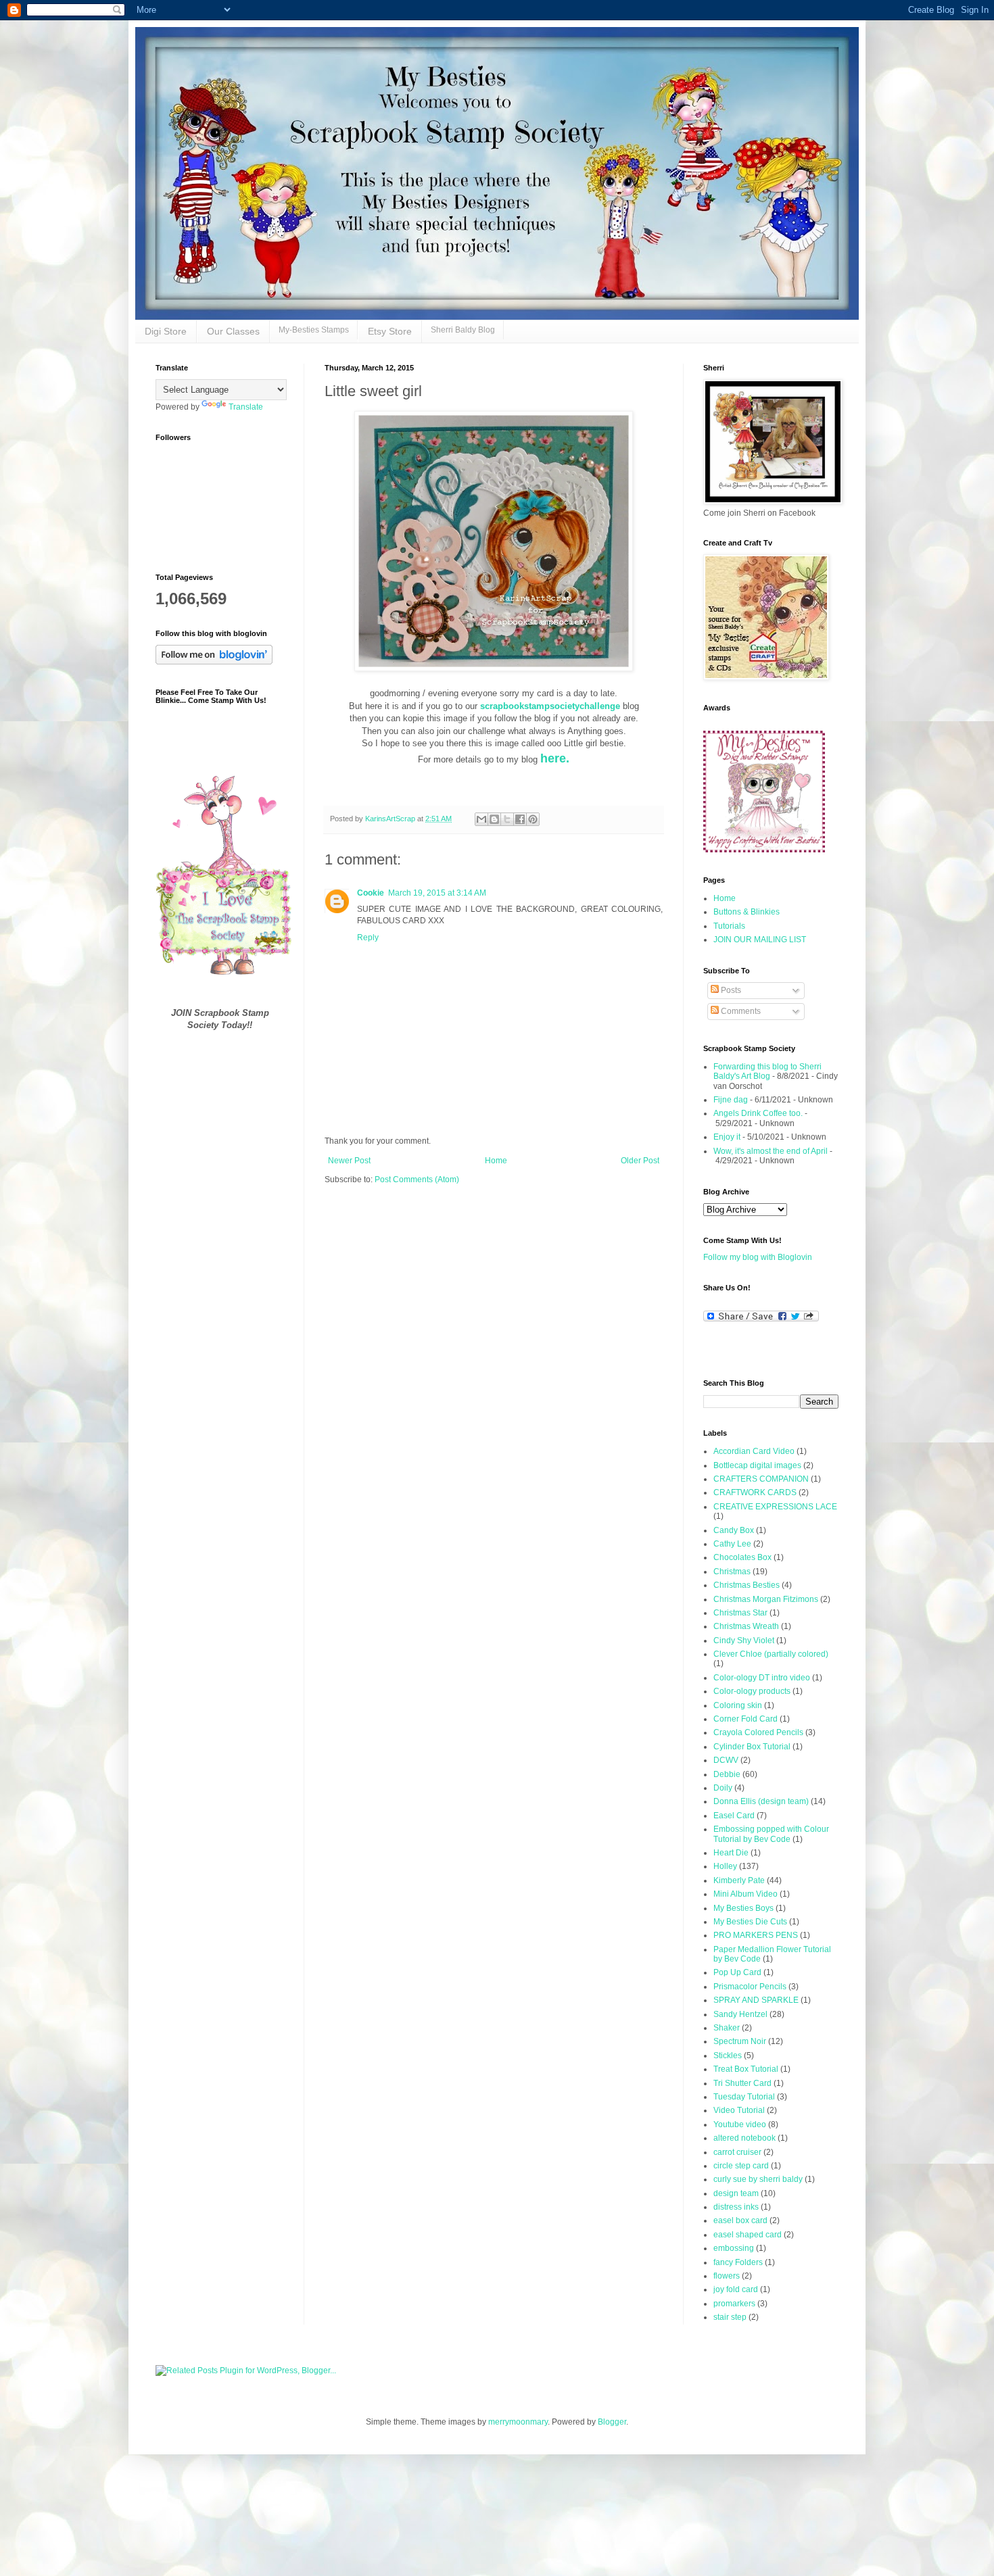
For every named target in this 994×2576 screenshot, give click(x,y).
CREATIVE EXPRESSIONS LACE (775, 1507)
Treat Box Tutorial (746, 2069)
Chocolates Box (742, 1557)
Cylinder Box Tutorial (752, 1747)
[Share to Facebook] (520, 819)
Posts (730, 990)
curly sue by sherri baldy (758, 2179)
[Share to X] (507, 819)
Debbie (727, 1774)
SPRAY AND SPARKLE (756, 2000)
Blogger (612, 2422)
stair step (730, 2317)
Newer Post (349, 1161)
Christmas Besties (747, 1585)
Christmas (732, 1572)
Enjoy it (727, 1137)
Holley (725, 1866)
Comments (740, 1011)
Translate (246, 407)
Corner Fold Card (745, 1719)
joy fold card (736, 2289)
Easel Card (734, 1816)
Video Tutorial (739, 2110)
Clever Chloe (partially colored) (771, 1654)
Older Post (640, 1161)
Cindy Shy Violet (744, 1641)
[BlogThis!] (494, 819)
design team (736, 2193)
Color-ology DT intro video (762, 1678)
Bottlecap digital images (757, 1465)
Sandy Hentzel (740, 2014)
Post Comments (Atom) (417, 1180)
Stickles (728, 2056)
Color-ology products (752, 1691)
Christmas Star (740, 1613)
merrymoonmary (518, 2422)
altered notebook (744, 2138)
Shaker (727, 2028)
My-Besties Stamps (314, 330)
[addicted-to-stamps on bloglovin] (214, 662)
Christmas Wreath (746, 1626)
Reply (368, 938)
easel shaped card (748, 2235)
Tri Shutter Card (742, 2083)
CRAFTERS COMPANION (761, 1479)
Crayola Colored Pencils (758, 1732)
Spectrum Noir (740, 2041)
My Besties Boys (743, 1908)
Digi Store (166, 331)
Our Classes (233, 331)
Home (496, 1161)
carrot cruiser (737, 2152)
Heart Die (731, 1853)
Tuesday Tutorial (744, 2097)
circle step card (741, 2166)
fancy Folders (738, 2262)
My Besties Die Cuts (750, 1922)
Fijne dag (731, 1100)
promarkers (734, 2304)
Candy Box (734, 1530)
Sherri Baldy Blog (463, 330)
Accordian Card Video (754, 1451)
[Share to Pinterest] (533, 819)
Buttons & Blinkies (747, 912)
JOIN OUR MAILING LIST (760, 940)
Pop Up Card (737, 1972)
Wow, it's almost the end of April (771, 1151)
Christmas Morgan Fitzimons (766, 1599)
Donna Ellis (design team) (761, 1801)
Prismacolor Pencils (750, 1987)
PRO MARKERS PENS (756, 1935)
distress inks (736, 2207)
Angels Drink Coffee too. (758, 1113)
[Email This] (481, 819)
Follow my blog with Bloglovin (758, 1257)
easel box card (740, 2220)
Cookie (371, 893)
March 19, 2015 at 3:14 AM (437, 893)
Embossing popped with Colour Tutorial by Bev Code (771, 1834)
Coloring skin (738, 1705)
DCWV (726, 1760)
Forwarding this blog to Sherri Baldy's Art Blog (767, 1071)
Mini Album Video (745, 1894)
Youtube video (740, 2124)
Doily (723, 1788)
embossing (734, 2248)
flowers (727, 2276)
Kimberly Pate (739, 1880)
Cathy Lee (732, 1544)
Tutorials (729, 926)
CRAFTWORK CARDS (755, 1492)
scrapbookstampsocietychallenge (551, 706)
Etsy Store (390, 331)
